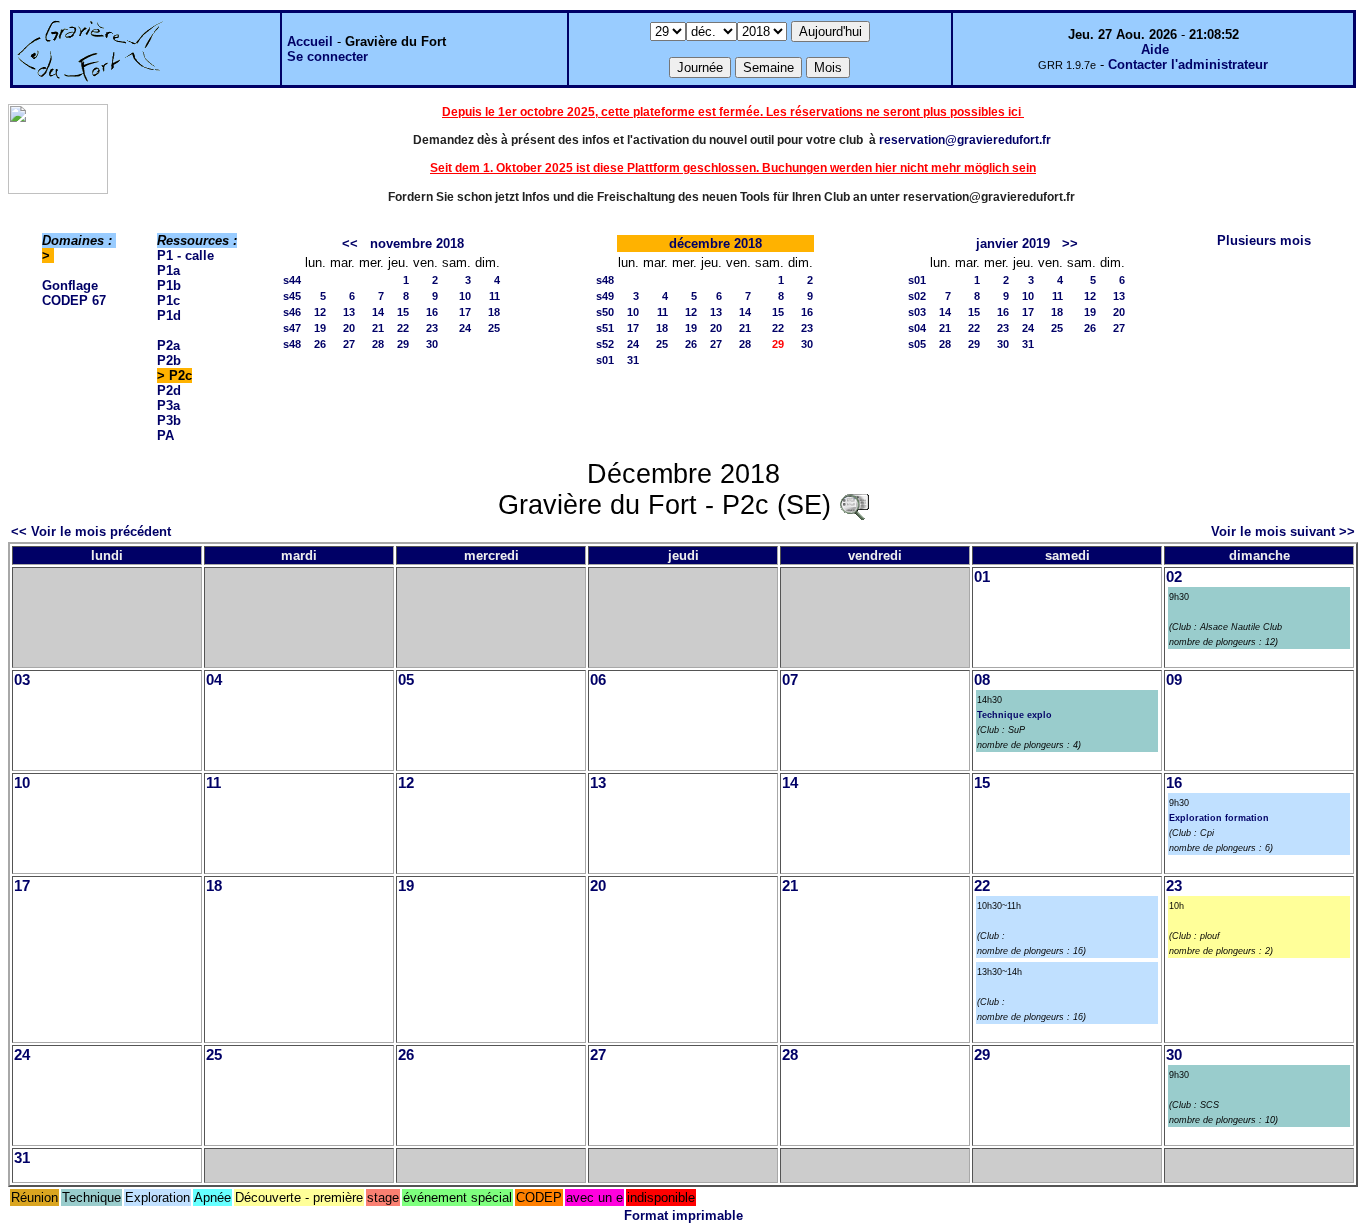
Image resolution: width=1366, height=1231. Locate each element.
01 (982, 577)
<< (350, 243)
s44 (292, 280)
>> (1070, 243)
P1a (168, 270)
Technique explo (1014, 715)
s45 (292, 296)
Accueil (310, 41)
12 (320, 312)
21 (378, 328)
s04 (917, 328)
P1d (169, 315)
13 (349, 312)
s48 (292, 344)
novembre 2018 (417, 243)
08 (982, 680)
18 (494, 312)
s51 (605, 328)
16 (432, 312)
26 (320, 344)
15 (403, 312)
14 (378, 312)
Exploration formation (1219, 818)
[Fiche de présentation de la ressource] (854, 505)
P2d (169, 390)
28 (378, 344)
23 (432, 328)
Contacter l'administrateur (1188, 64)
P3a (168, 405)
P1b (169, 285)
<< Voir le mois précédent (91, 531)
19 (320, 328)
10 (465, 296)
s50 (605, 312)
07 (790, 680)
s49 (605, 296)
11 (494, 296)
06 (598, 680)
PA (165, 435)
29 (403, 344)
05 (406, 680)
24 (465, 328)
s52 (605, 344)
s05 (917, 344)
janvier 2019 (1013, 243)
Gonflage (70, 285)
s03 (917, 312)
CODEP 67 (74, 300)
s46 (292, 312)
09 (1174, 680)
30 (432, 344)
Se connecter (327, 56)
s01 (605, 360)
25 (494, 328)
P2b (169, 360)
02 (1174, 577)
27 (349, 344)
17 (465, 312)
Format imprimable (683, 1215)
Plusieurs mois (1264, 240)
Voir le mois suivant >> (1283, 531)
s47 (292, 328)
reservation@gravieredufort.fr (965, 140)
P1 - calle (185, 255)
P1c (168, 300)
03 (22, 680)
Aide (1155, 49)
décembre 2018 (715, 243)
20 (349, 328)
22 (403, 328)
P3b (169, 420)
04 (214, 680)
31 (633, 360)
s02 (917, 296)
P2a (168, 345)
